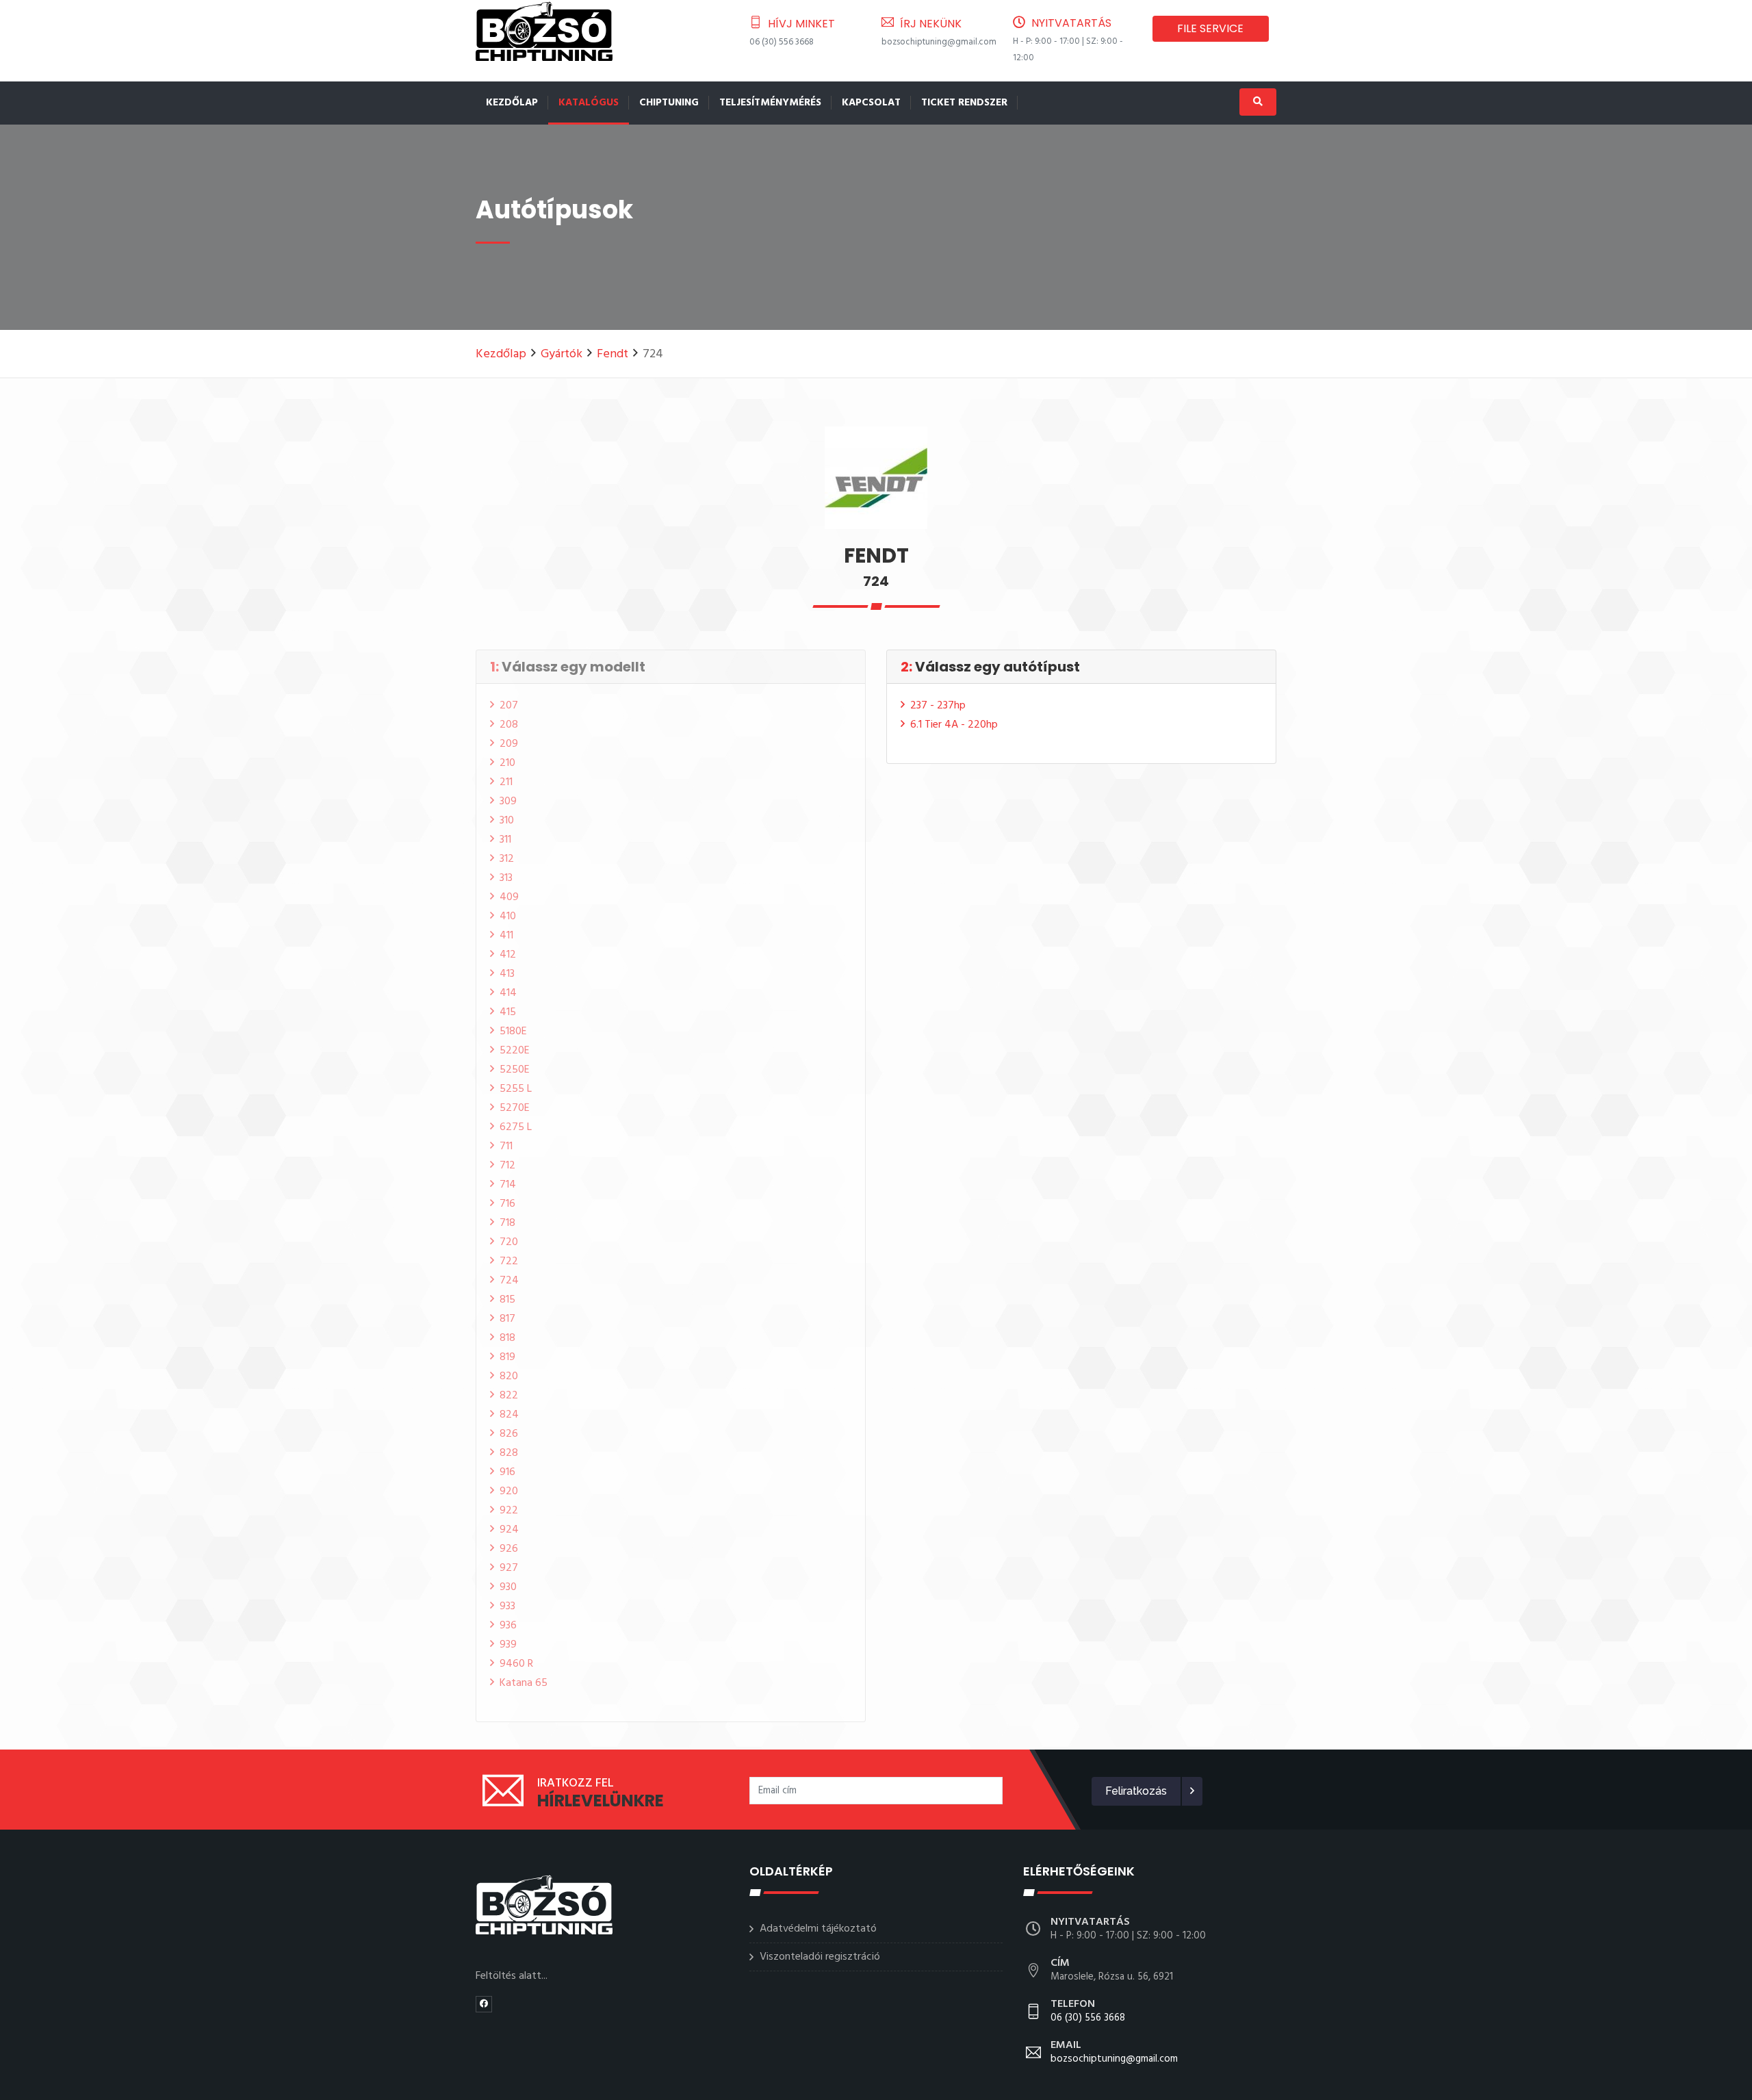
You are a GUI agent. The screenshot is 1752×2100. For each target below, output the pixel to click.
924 (509, 1530)
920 (509, 1491)
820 (509, 1376)
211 (506, 782)
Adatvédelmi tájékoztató (818, 1929)
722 (509, 1262)
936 (508, 1626)
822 (509, 1396)
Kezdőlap (512, 103)
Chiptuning (669, 103)
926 (509, 1549)
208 (509, 725)
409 (509, 897)
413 (507, 974)
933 (507, 1606)
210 (507, 763)
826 (509, 1434)
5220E (515, 1051)
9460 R (516, 1664)
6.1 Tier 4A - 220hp (954, 725)
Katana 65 (524, 1683)
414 (508, 993)
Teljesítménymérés (770, 103)
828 (509, 1453)
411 (506, 936)
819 (507, 1357)
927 (509, 1568)
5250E (515, 1070)
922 (509, 1511)
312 (507, 859)
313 (506, 878)
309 (508, 802)
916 (507, 1472)
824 (509, 1415)
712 (507, 1166)
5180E (513, 1032)
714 (508, 1185)
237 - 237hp (938, 706)
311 (505, 840)
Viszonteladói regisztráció (820, 1957)
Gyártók (562, 354)
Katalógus (589, 103)
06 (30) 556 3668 (782, 42)
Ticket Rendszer (964, 103)
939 (508, 1645)
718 (507, 1223)
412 (508, 955)
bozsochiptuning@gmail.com (939, 42)
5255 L (516, 1089)
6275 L (516, 1127)
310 (507, 821)
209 (509, 744)
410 (508, 917)
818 (507, 1338)
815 (507, 1300)
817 (507, 1319)
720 (509, 1242)
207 (509, 706)
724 (509, 1281)
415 (508, 1012)
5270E (515, 1108)
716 (507, 1204)
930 (508, 1587)
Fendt (613, 354)
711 (506, 1147)
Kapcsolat (871, 103)
